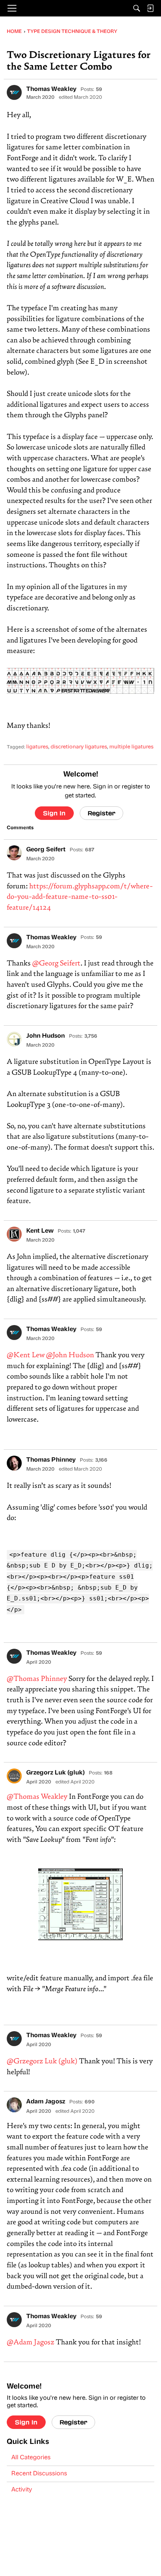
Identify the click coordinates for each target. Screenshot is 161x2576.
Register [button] (101, 813)
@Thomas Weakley (37, 1797)
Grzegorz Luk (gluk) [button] (55, 1773)
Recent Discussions (39, 2474)
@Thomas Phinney (37, 1679)
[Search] (137, 8)
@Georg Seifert (56, 964)
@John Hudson (70, 1356)
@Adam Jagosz (31, 2343)
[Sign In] (150, 8)
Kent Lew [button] (40, 1231)
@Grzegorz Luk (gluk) (42, 2062)
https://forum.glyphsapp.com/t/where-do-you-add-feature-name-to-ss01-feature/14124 (80, 897)
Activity (22, 2490)
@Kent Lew (26, 1356)
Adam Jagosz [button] (46, 2102)
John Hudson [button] (45, 1036)
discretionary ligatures (79, 747)
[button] (14, 92)
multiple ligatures (131, 747)
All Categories (31, 2458)
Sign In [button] (54, 813)
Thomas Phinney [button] (51, 1460)
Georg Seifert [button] (46, 850)
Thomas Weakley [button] (51, 89)
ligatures (37, 747)
